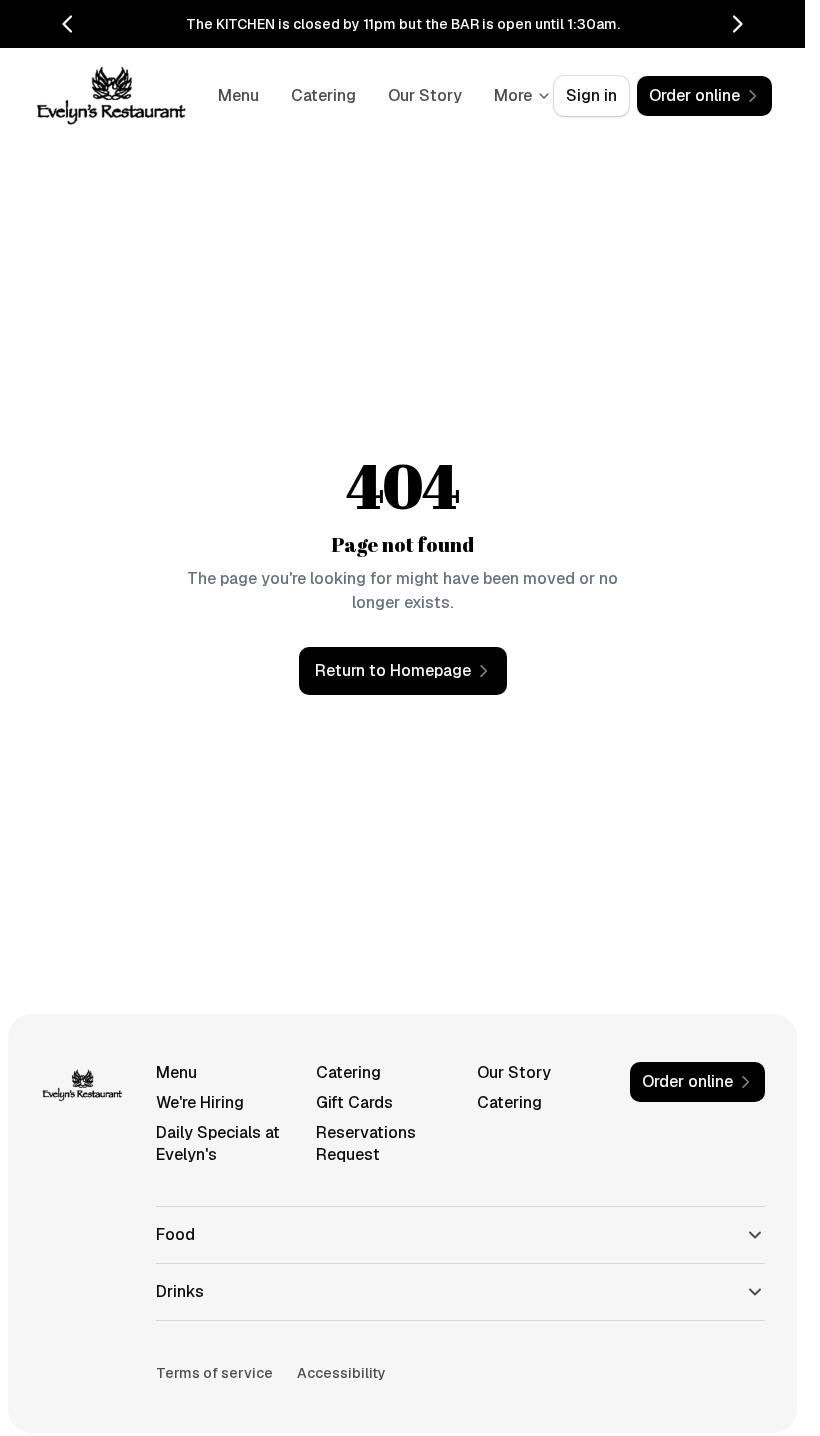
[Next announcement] (737, 24)
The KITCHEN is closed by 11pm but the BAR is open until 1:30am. (403, 24)
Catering (411, 95)
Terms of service (214, 1373)
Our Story (514, 1072)
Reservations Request (366, 1143)
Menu (326, 95)
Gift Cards (354, 1102)
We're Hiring (200, 1102)
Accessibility (341, 1373)
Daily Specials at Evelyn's (218, 1143)
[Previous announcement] (68, 24)
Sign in (591, 95)
